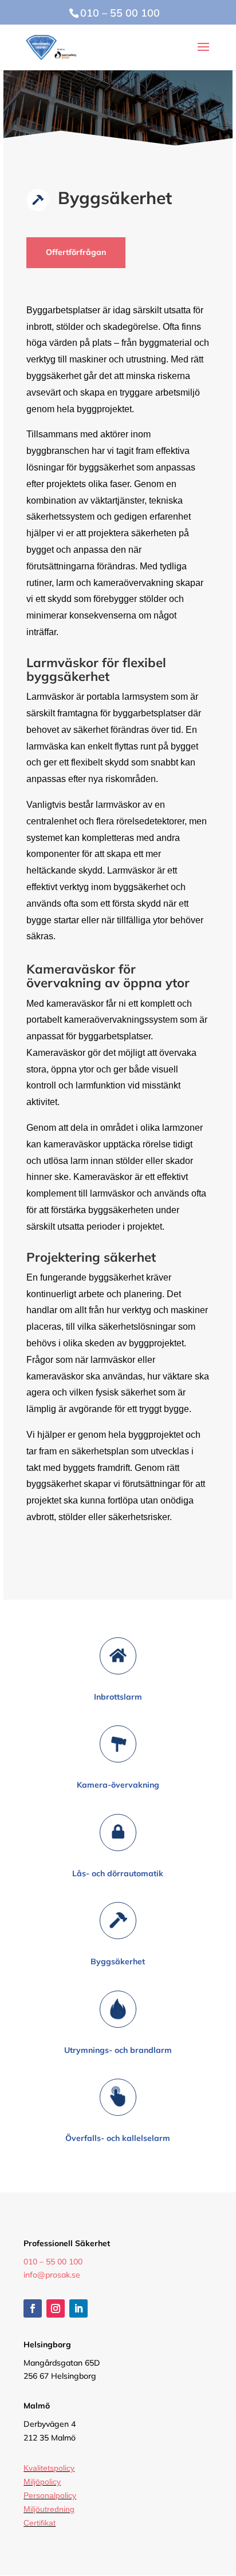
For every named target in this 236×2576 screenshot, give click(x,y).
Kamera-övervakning (118, 1785)
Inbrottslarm (118, 1697)
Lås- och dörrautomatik (118, 1873)
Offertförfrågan (76, 252)
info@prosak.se (52, 2275)
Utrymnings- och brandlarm (118, 2050)
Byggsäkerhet (118, 1961)
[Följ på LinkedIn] (78, 2308)
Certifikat (40, 2523)
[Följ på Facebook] (33, 2308)
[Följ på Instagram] (56, 2308)
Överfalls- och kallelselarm (118, 2138)
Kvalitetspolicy (49, 2468)
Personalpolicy (50, 2495)
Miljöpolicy (42, 2482)
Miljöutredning (49, 2509)
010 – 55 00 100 (53, 2262)
